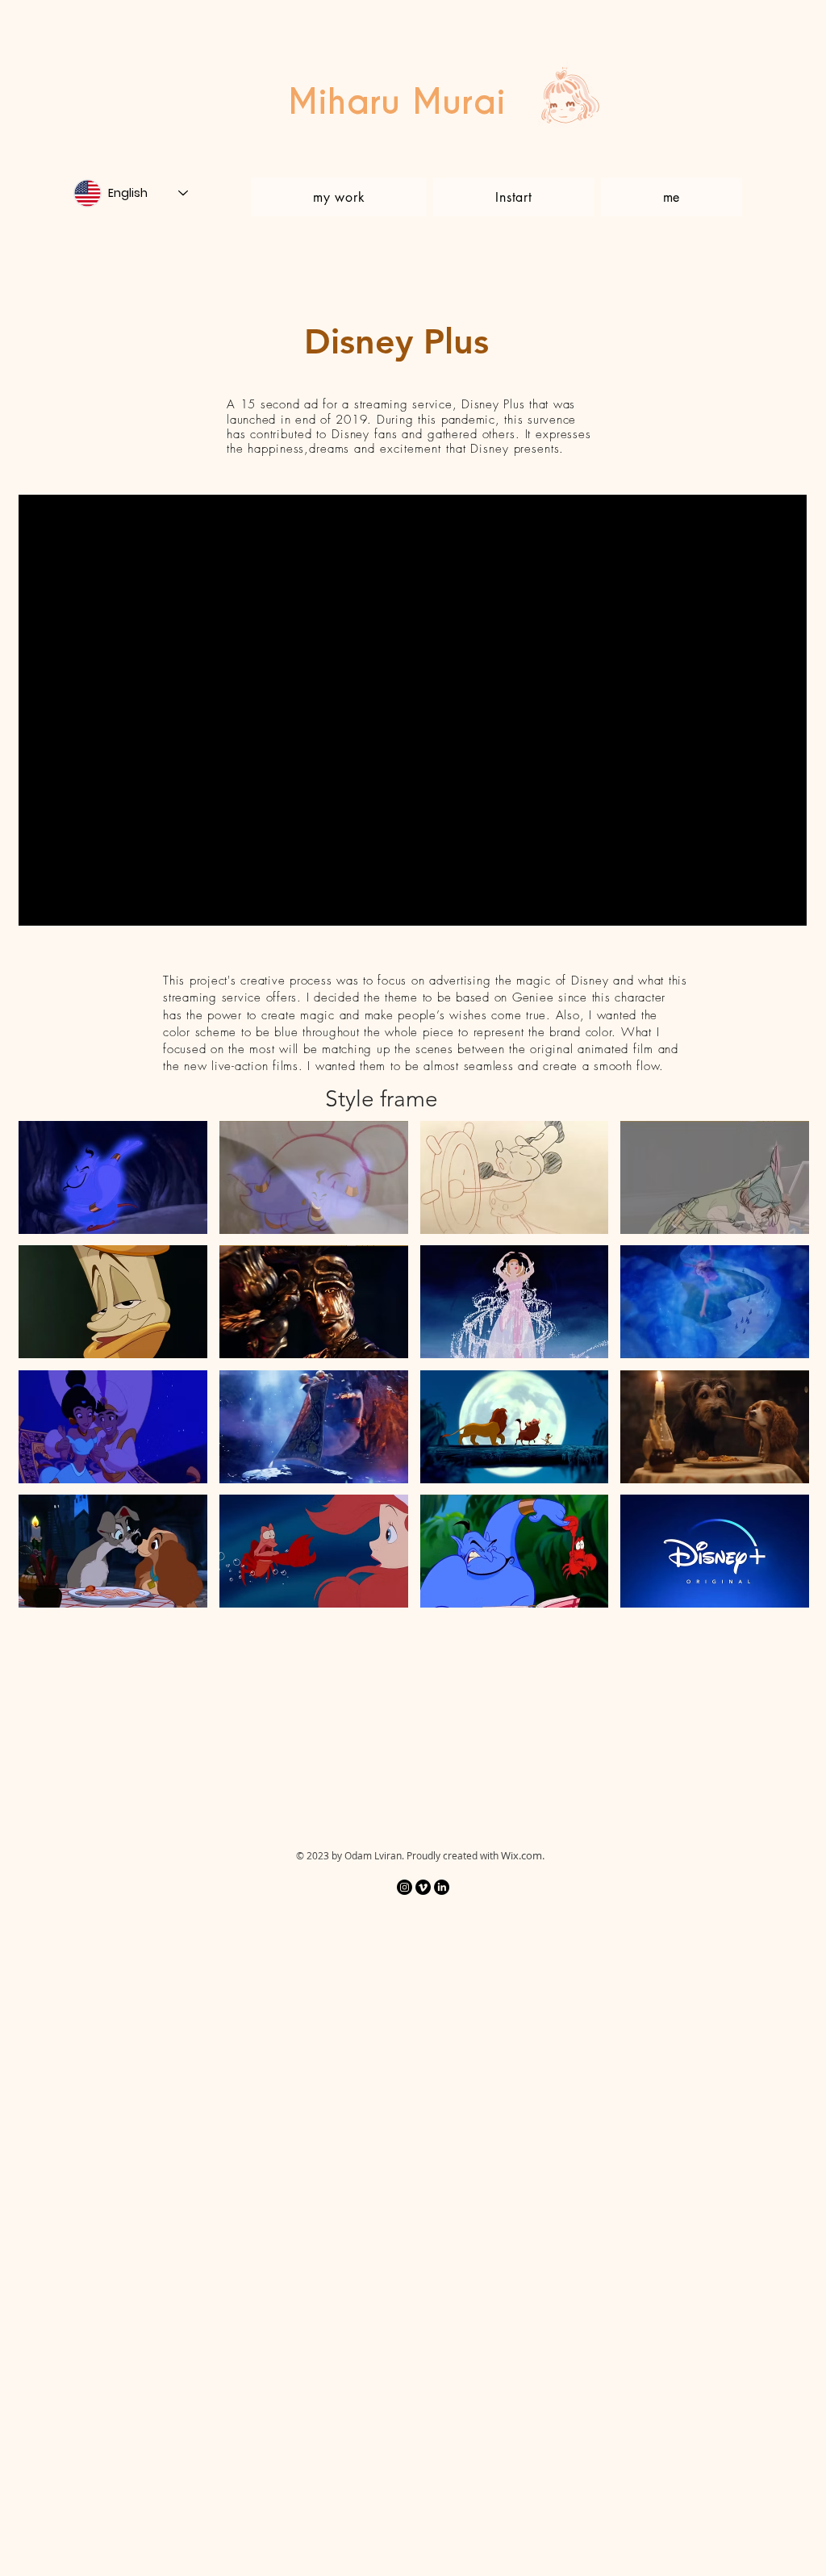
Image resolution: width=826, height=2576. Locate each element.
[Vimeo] (423, 1887)
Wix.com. (523, 1855)
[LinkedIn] (442, 1887)
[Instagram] (405, 1887)
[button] (113, 1177)
